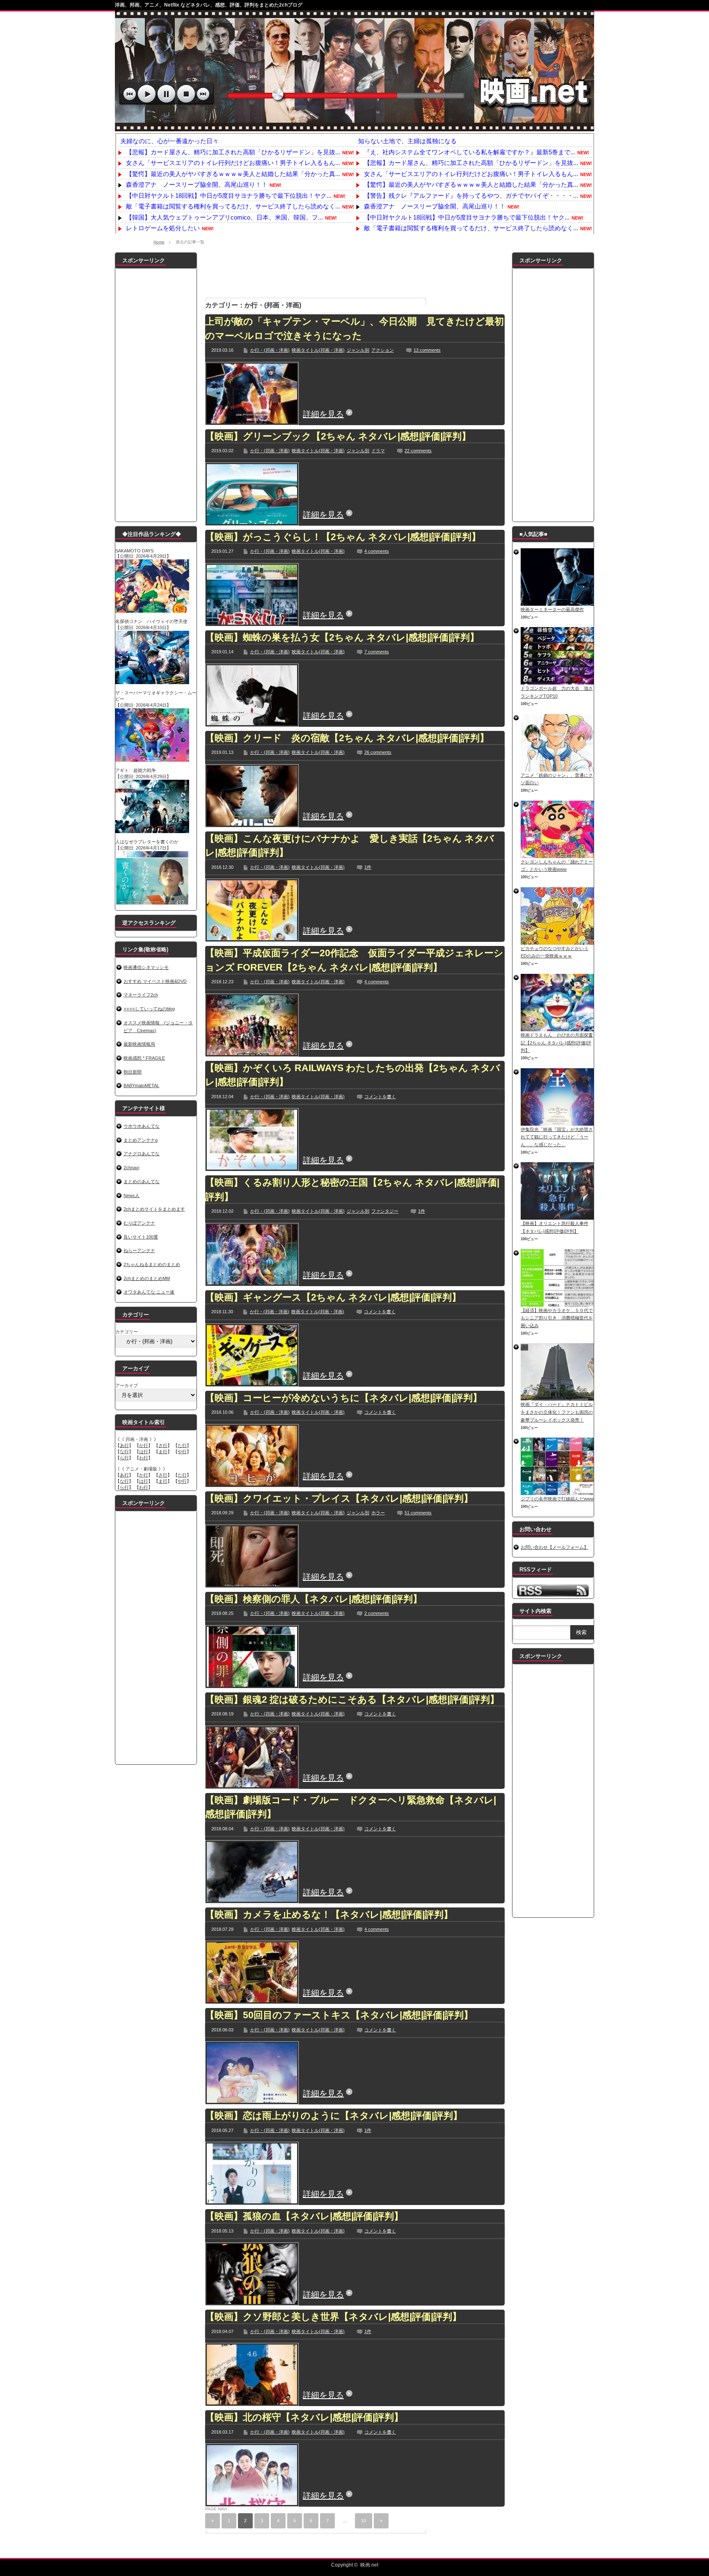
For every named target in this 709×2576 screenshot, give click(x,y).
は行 (144, 1452)
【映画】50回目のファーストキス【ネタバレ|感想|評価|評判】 (339, 2015)
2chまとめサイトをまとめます (154, 1209)
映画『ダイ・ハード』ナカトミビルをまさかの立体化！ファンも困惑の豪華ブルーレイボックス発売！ (557, 1412)
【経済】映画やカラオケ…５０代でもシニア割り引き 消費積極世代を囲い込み (557, 1318)
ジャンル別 (358, 350)
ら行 (124, 1458)
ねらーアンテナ (139, 1250)
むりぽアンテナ (139, 1223)
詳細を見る (323, 414)
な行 (124, 1452)
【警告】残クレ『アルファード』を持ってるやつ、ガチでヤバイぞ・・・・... (471, 196)
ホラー (378, 1513)
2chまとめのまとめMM (147, 1278)
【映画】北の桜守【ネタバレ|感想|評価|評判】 (304, 2417)
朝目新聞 (133, 1072)
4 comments (377, 551)
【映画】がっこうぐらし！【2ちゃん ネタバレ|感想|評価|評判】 (343, 537)
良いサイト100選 (141, 1237)
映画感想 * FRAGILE (144, 1058)
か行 (144, 1445)
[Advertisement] (355, 271)
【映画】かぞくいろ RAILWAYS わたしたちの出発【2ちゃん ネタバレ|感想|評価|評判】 (353, 1075)
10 (364, 2521)
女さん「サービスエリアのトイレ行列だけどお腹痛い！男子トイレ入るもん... (233, 163)
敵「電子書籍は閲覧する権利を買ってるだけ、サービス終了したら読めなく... (233, 206)
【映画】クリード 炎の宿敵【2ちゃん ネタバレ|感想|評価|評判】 (347, 738)
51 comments (418, 1513)
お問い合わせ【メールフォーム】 (555, 1547)
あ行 (124, 1445)
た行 (182, 1445)
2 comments (377, 1613)
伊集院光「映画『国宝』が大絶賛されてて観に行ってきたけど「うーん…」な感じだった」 (557, 1137)
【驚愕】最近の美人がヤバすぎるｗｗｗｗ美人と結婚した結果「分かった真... (233, 174)
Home (159, 242)
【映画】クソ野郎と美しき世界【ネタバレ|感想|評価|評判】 (333, 2317)
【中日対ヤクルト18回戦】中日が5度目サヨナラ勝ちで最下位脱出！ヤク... (229, 196)
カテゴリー (127, 1332)
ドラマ (378, 451)
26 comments (378, 752)
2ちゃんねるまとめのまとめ (152, 1264)
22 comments (418, 451)
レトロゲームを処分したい (163, 228)
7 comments (377, 652)
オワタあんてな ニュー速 (149, 1292)
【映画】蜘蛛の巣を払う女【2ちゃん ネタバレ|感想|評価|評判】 (342, 637)
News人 (132, 1195)
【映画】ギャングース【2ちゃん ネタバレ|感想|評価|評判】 (333, 1297)
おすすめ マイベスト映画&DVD (155, 981)
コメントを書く (380, 1097)
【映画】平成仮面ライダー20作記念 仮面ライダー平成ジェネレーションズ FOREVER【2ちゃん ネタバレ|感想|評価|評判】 (354, 960)
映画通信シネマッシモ (146, 967)
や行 (182, 1452)
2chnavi (131, 1168)
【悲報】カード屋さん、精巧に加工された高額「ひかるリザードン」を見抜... (233, 152)
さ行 (163, 1445)
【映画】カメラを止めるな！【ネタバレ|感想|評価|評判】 (329, 1914)
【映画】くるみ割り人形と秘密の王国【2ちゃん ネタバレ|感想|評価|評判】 (352, 1190)
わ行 (144, 1458)
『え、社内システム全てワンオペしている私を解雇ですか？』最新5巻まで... (470, 152)
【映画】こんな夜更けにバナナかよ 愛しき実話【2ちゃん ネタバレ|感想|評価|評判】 (350, 846)
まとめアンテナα (141, 1140)
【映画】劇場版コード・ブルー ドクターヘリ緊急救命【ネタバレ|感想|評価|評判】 (351, 1807)
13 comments (427, 350)
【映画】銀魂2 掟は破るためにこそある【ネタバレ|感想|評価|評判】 (352, 1699)
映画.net (369, 2565)
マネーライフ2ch (141, 995)
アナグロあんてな (142, 1154)
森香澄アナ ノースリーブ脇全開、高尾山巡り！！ (197, 184)
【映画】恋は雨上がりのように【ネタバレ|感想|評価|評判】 (334, 2116)
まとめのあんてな (142, 1182)
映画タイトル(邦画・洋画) (318, 350)
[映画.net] (354, 127)
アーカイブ (127, 1385)
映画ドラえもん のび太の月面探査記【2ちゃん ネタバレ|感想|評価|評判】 (557, 1043)
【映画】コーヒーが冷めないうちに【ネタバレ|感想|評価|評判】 (344, 1398)
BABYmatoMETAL (141, 1085)
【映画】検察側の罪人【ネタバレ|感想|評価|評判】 (314, 1599)
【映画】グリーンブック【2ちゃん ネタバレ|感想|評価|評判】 (338, 436)
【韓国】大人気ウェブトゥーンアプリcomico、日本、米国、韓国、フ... (224, 217)
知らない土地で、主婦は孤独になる (407, 141)
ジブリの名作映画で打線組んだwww (557, 1499)
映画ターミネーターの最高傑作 (552, 609)
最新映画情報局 (139, 1044)
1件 (368, 867)
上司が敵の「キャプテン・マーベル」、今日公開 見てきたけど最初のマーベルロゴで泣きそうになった (354, 329)
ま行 (163, 1452)
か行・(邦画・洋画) (270, 350)
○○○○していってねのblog (149, 1009)
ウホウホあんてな (142, 1126)
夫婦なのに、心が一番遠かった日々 (169, 141)
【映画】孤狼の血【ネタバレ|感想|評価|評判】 (304, 2216)
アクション (383, 350)
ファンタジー (385, 1211)
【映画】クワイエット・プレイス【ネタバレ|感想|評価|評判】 (339, 1498)
